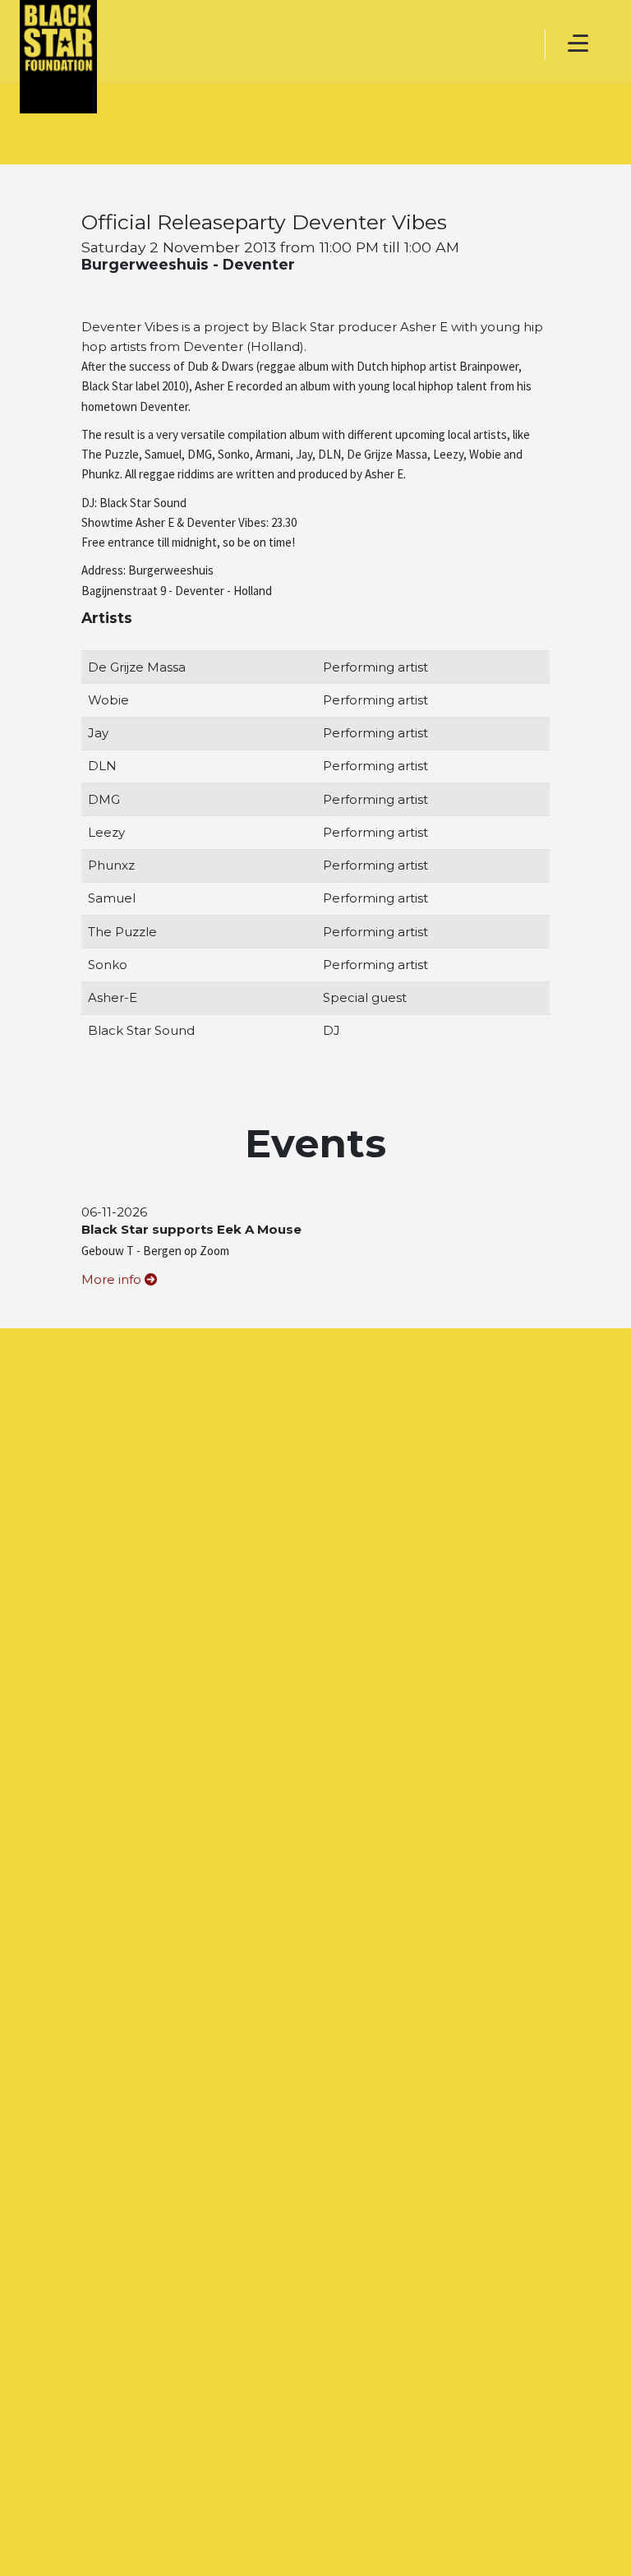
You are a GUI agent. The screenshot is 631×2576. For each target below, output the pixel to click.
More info (113, 1279)
